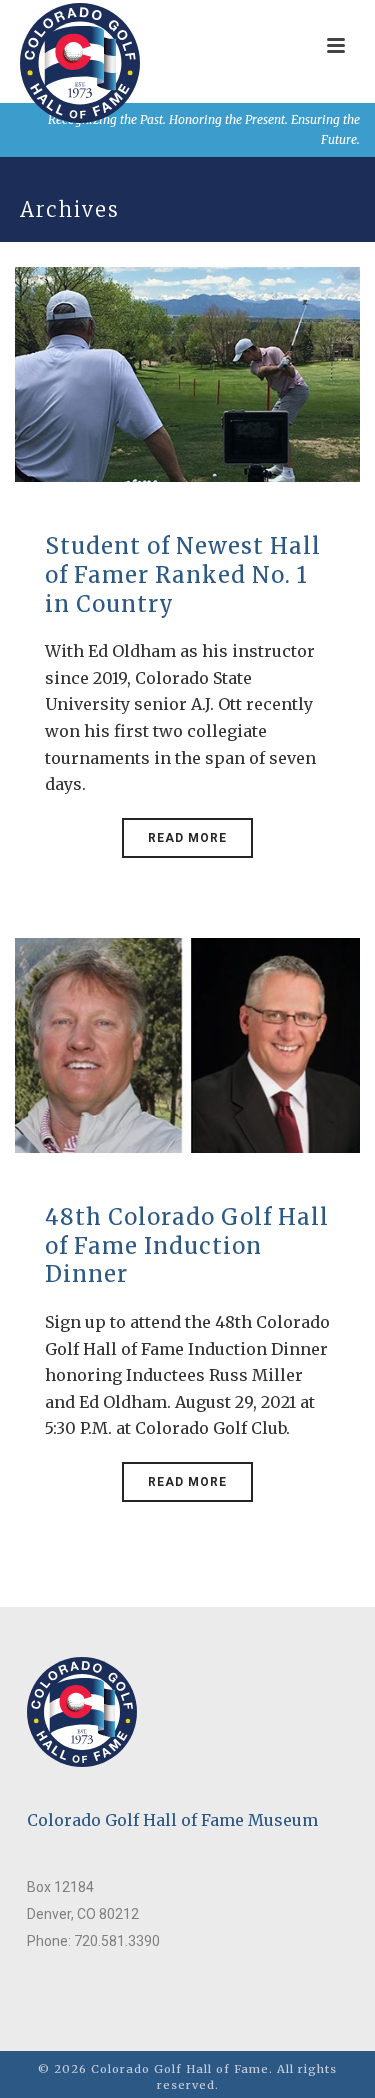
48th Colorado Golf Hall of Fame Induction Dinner (187, 1245)
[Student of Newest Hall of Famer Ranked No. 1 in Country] (187, 373)
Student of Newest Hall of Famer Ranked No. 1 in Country (183, 574)
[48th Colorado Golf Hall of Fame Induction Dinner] (187, 1044)
